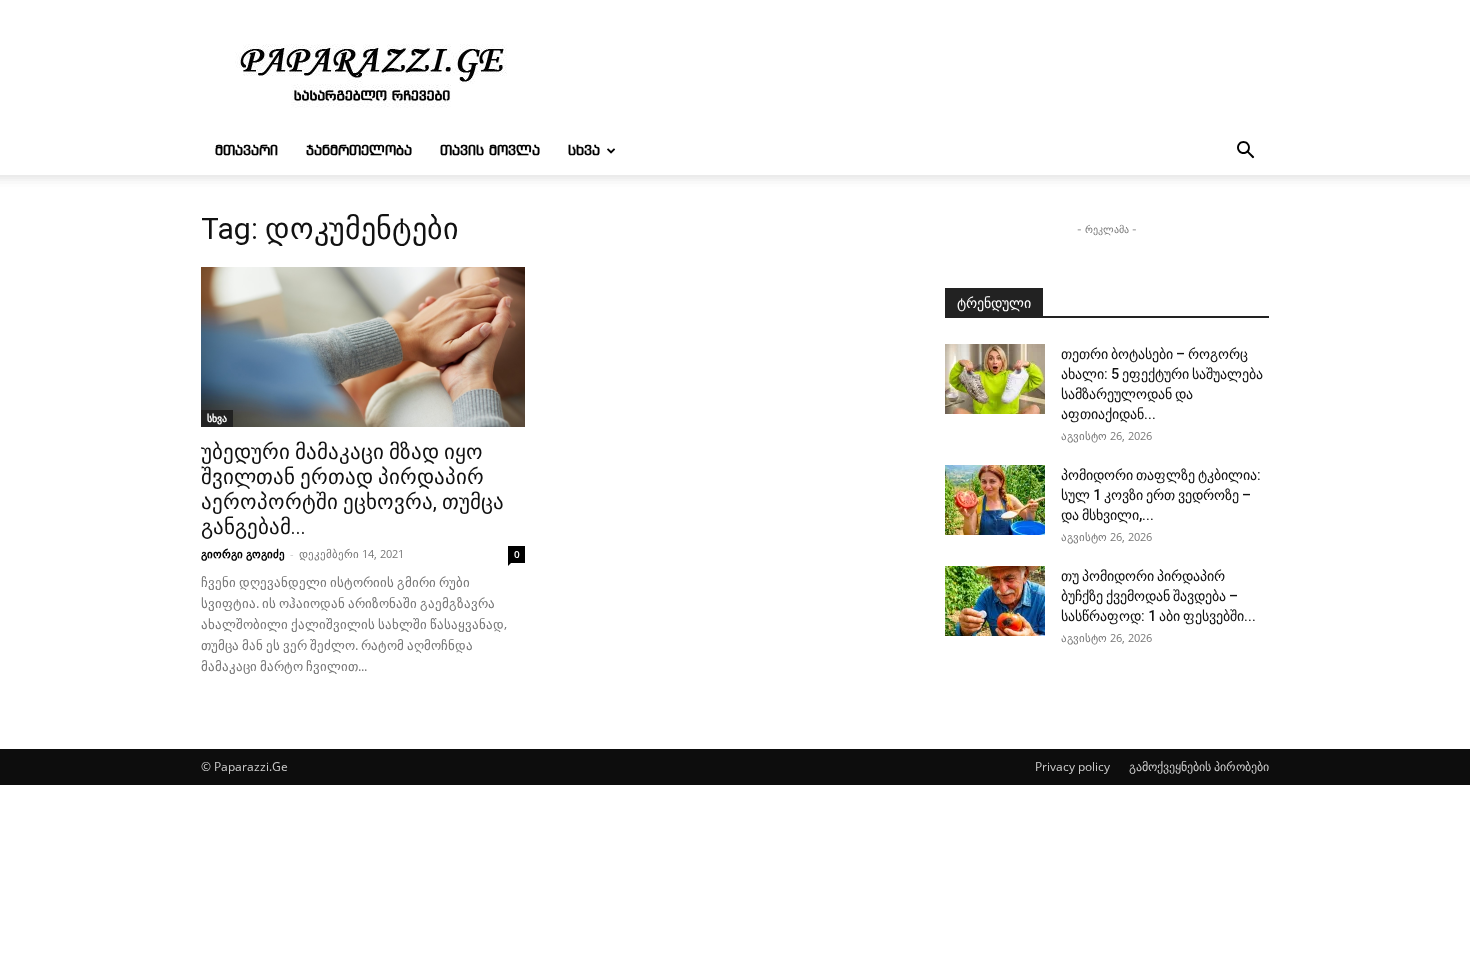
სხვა (584, 151)
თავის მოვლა (490, 151)
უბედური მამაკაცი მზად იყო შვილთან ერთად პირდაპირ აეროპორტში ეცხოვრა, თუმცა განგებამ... (352, 489)
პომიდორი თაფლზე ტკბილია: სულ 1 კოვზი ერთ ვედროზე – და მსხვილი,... (1161, 495)
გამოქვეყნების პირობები (1199, 766)
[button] (1245, 152)
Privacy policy (1072, 766)
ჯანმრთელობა (359, 151)
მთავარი (246, 151)
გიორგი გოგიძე (243, 553)
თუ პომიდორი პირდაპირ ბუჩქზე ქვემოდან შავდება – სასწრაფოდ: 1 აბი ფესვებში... (1158, 596)
